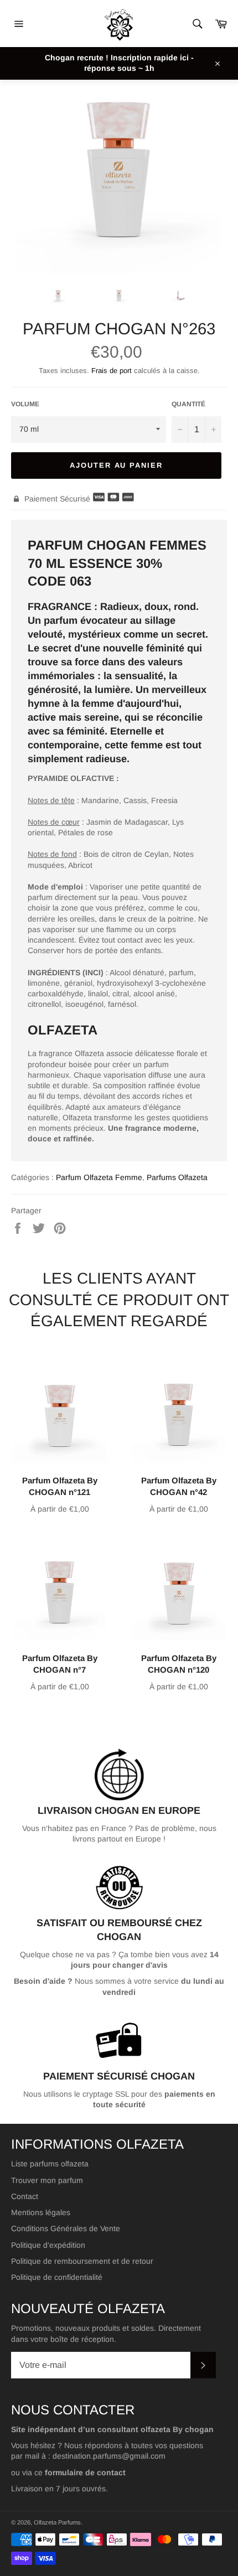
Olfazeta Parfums (57, 2522)
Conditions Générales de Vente (66, 2228)
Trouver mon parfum (47, 2180)
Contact (25, 2196)
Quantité (188, 404)
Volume (25, 404)
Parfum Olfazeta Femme (99, 1177)
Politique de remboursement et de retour (82, 2261)
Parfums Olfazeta (177, 1177)
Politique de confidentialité (57, 2277)
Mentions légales (41, 2212)
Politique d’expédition (48, 2245)
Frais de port (112, 371)
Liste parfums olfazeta (50, 2164)
